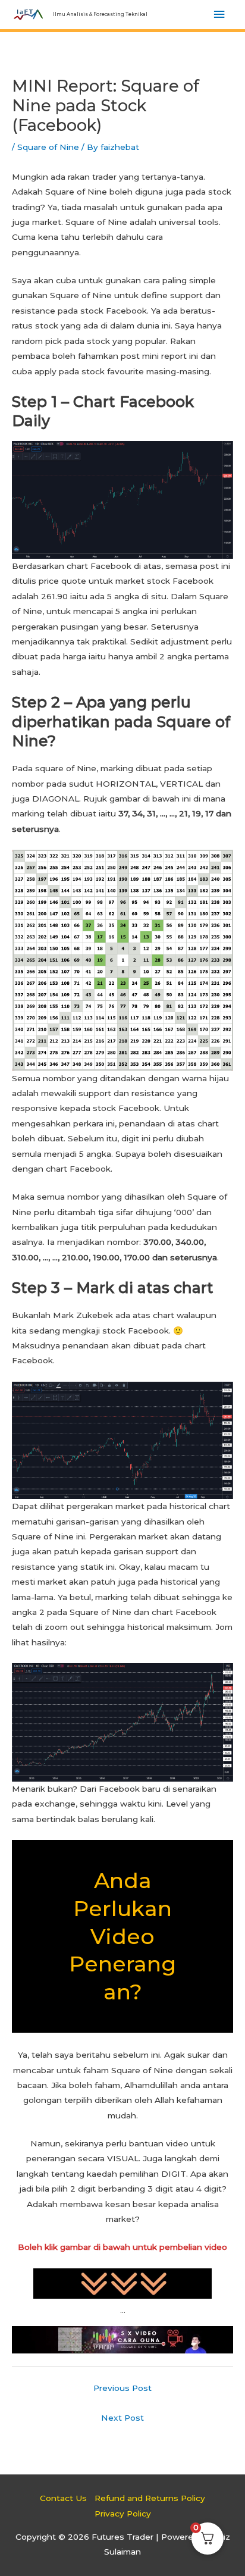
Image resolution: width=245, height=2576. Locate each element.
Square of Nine (48, 147)
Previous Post (122, 2388)
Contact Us (63, 2498)
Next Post (122, 2418)
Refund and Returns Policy (150, 2498)
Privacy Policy (123, 2514)
